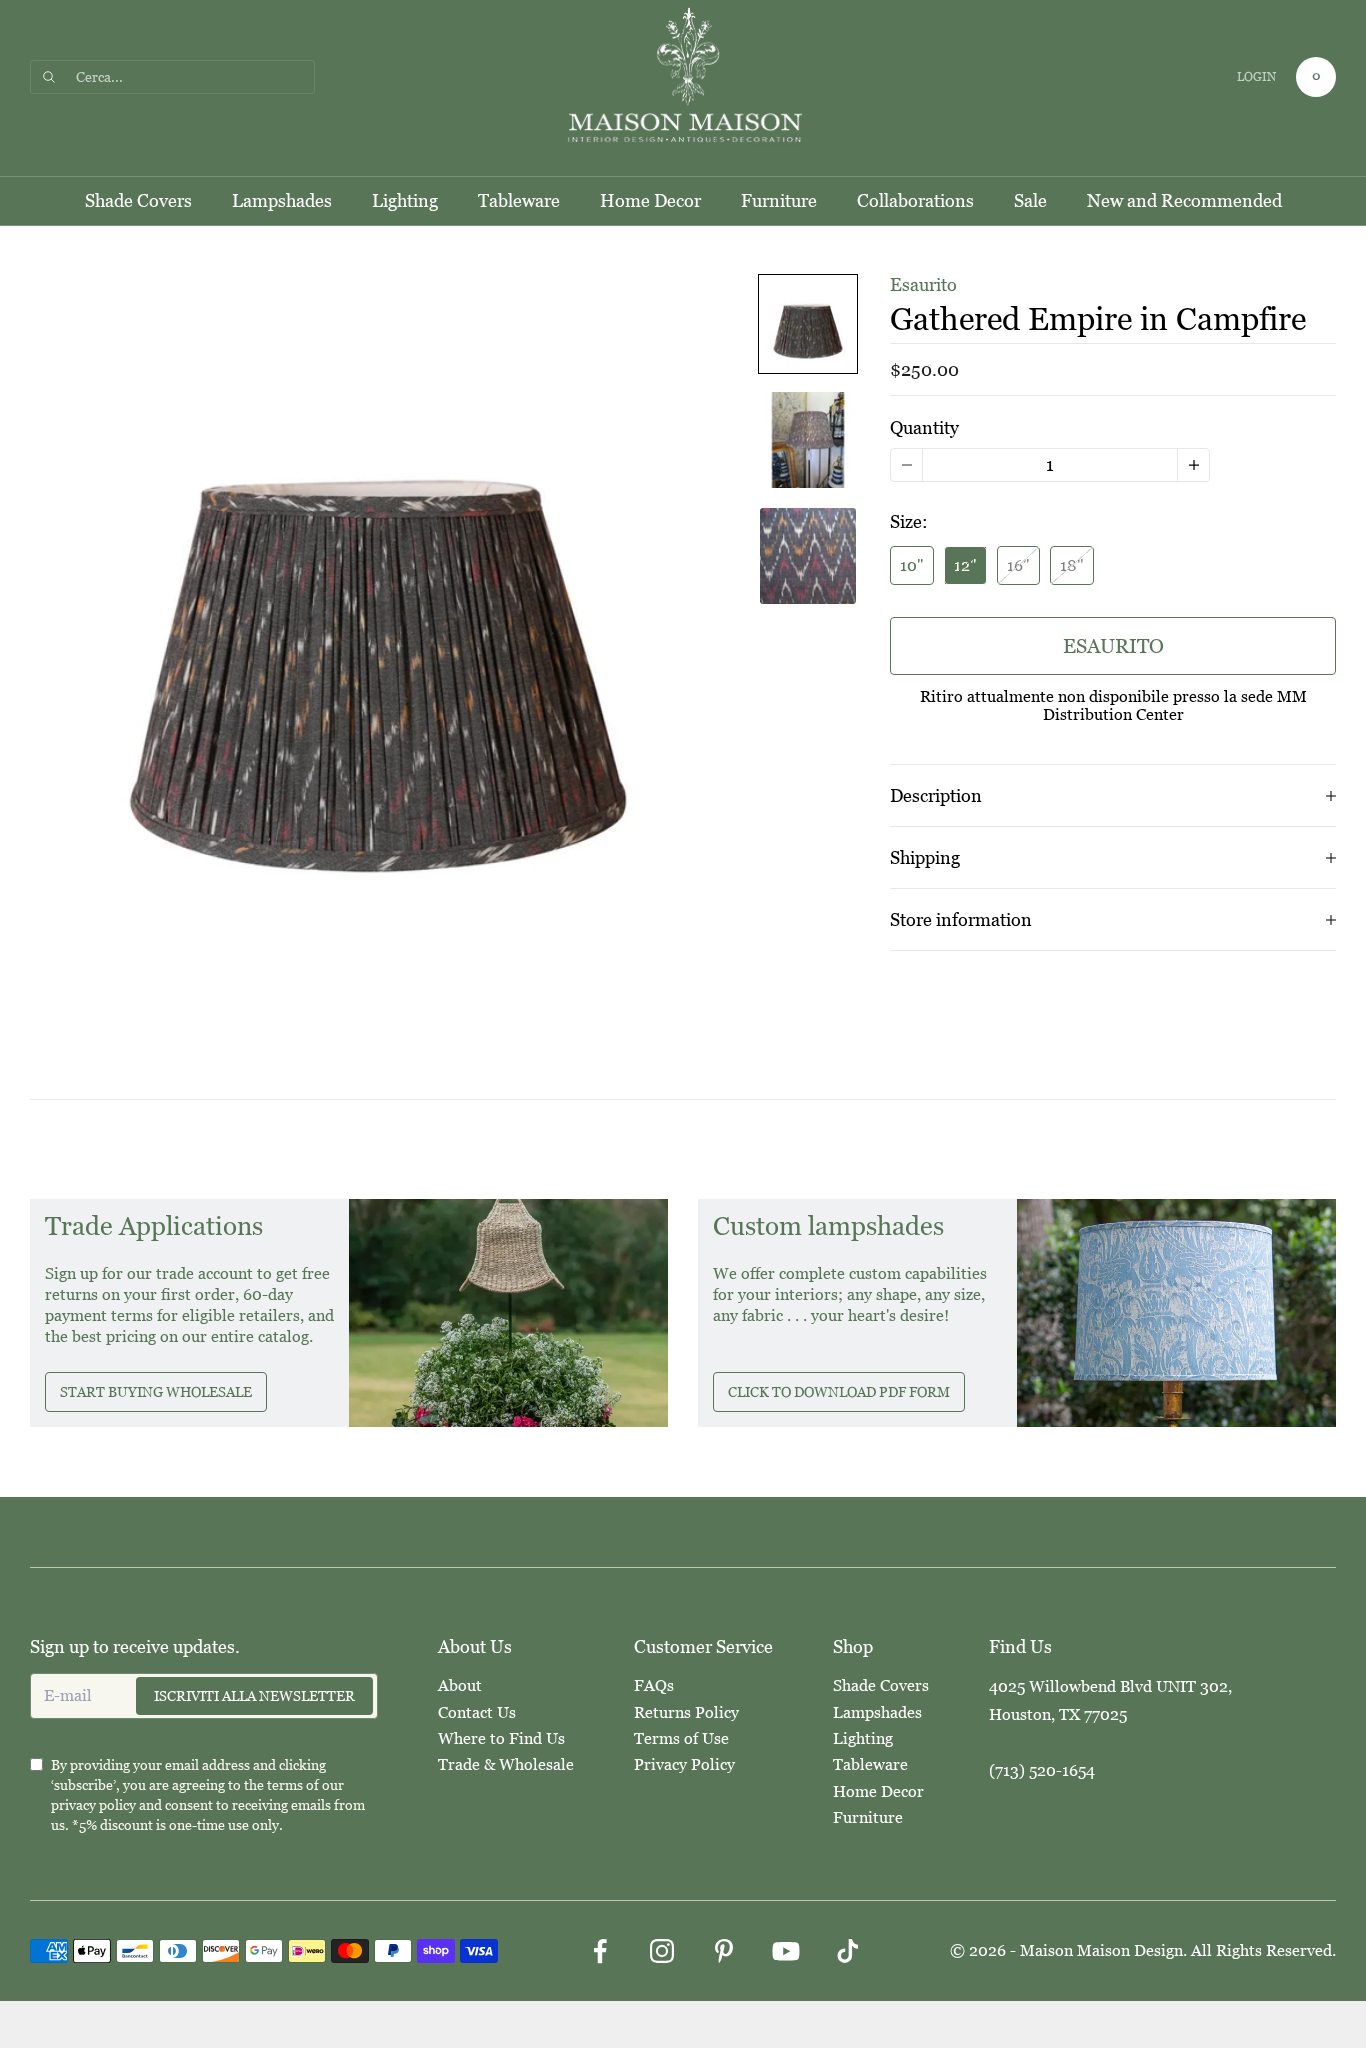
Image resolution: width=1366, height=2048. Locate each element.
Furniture (779, 201)
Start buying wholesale (156, 1392)
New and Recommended (1184, 201)
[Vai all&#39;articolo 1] (808, 324)
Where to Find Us (501, 1738)
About (460, 1685)
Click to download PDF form (839, 1392)
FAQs (654, 1685)
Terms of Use (681, 1738)
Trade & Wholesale (506, 1764)
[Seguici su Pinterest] (724, 1951)
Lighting (405, 201)
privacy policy (93, 1805)
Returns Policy (686, 1712)
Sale (1030, 201)
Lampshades (282, 201)
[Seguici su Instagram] (662, 1951)
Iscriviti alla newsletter (254, 1696)
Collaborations (915, 201)
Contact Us (477, 1712)
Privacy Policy (684, 1764)
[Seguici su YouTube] (786, 1951)
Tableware (519, 201)
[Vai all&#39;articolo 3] (808, 556)
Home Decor (650, 201)
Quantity (924, 427)
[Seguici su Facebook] (600, 1951)
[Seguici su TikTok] (848, 1951)
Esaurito (1113, 646)
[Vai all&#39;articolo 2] (808, 440)
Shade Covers (138, 201)
